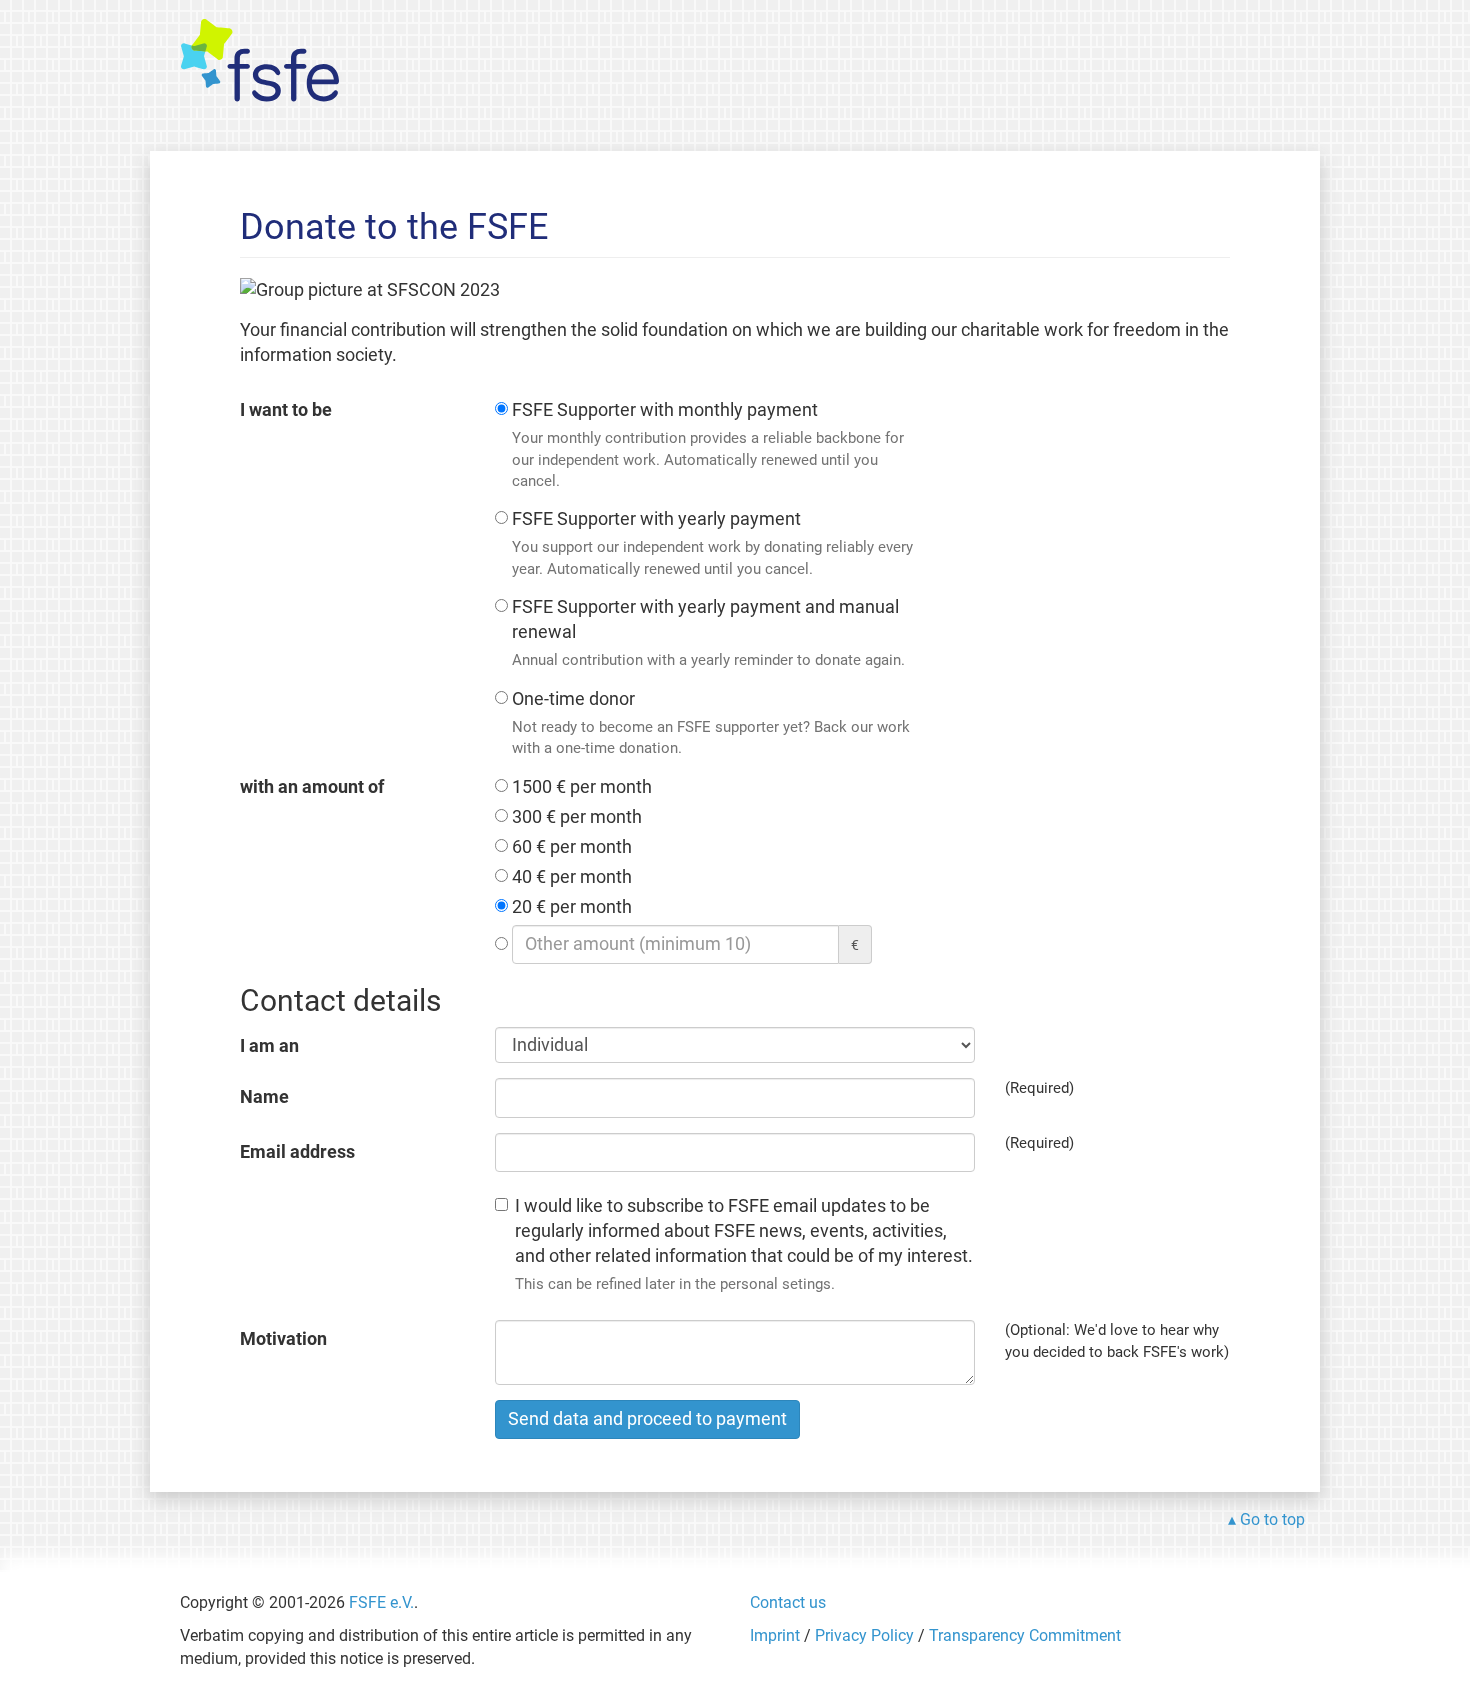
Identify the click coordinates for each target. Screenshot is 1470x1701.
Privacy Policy (864, 1635)
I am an (269, 1046)
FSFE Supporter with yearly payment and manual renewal (708, 633)
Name (264, 1097)
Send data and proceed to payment (647, 1419)
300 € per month (577, 817)
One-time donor (711, 723)
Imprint (775, 1635)
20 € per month (572, 907)
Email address (297, 1152)
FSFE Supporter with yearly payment (712, 543)
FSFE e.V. (381, 1602)
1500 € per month (582, 787)
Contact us (788, 1602)
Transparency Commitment (1025, 1635)
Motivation (283, 1339)
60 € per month (572, 847)
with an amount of (312, 787)
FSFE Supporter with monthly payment (708, 445)
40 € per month (572, 877)
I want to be (286, 410)
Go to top (1272, 1519)
